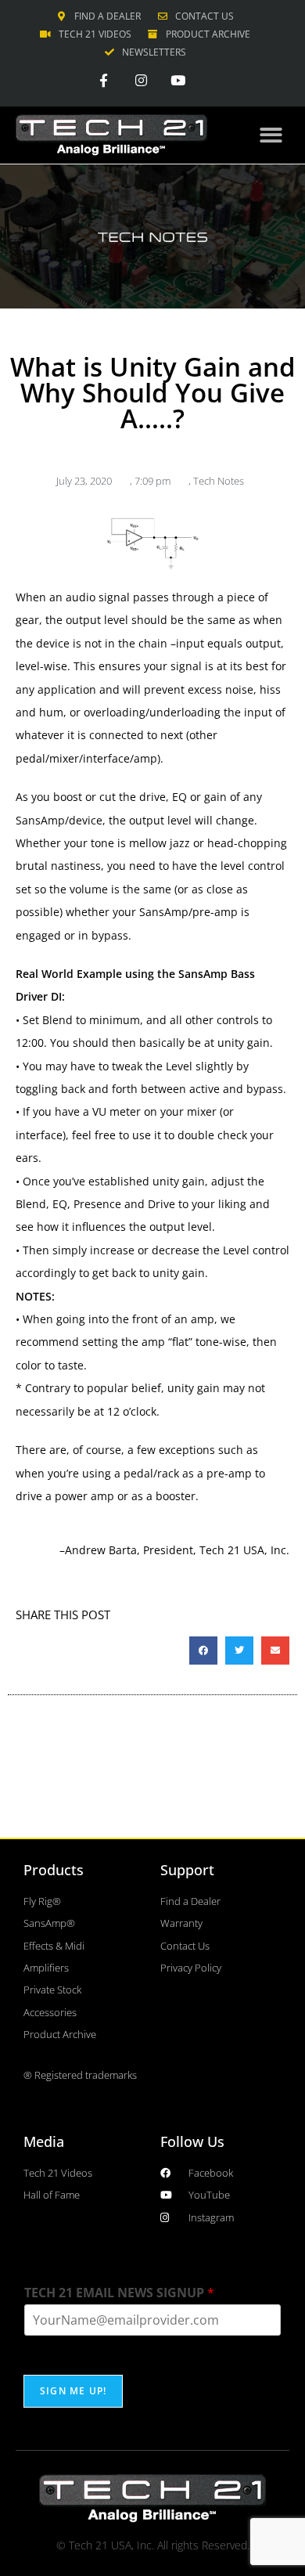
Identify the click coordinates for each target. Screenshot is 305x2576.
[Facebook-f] (104, 80)
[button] (272, 135)
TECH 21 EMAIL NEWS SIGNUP (119, 2293)
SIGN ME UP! (73, 2391)
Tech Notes (219, 481)
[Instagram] (141, 80)
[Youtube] (178, 80)
